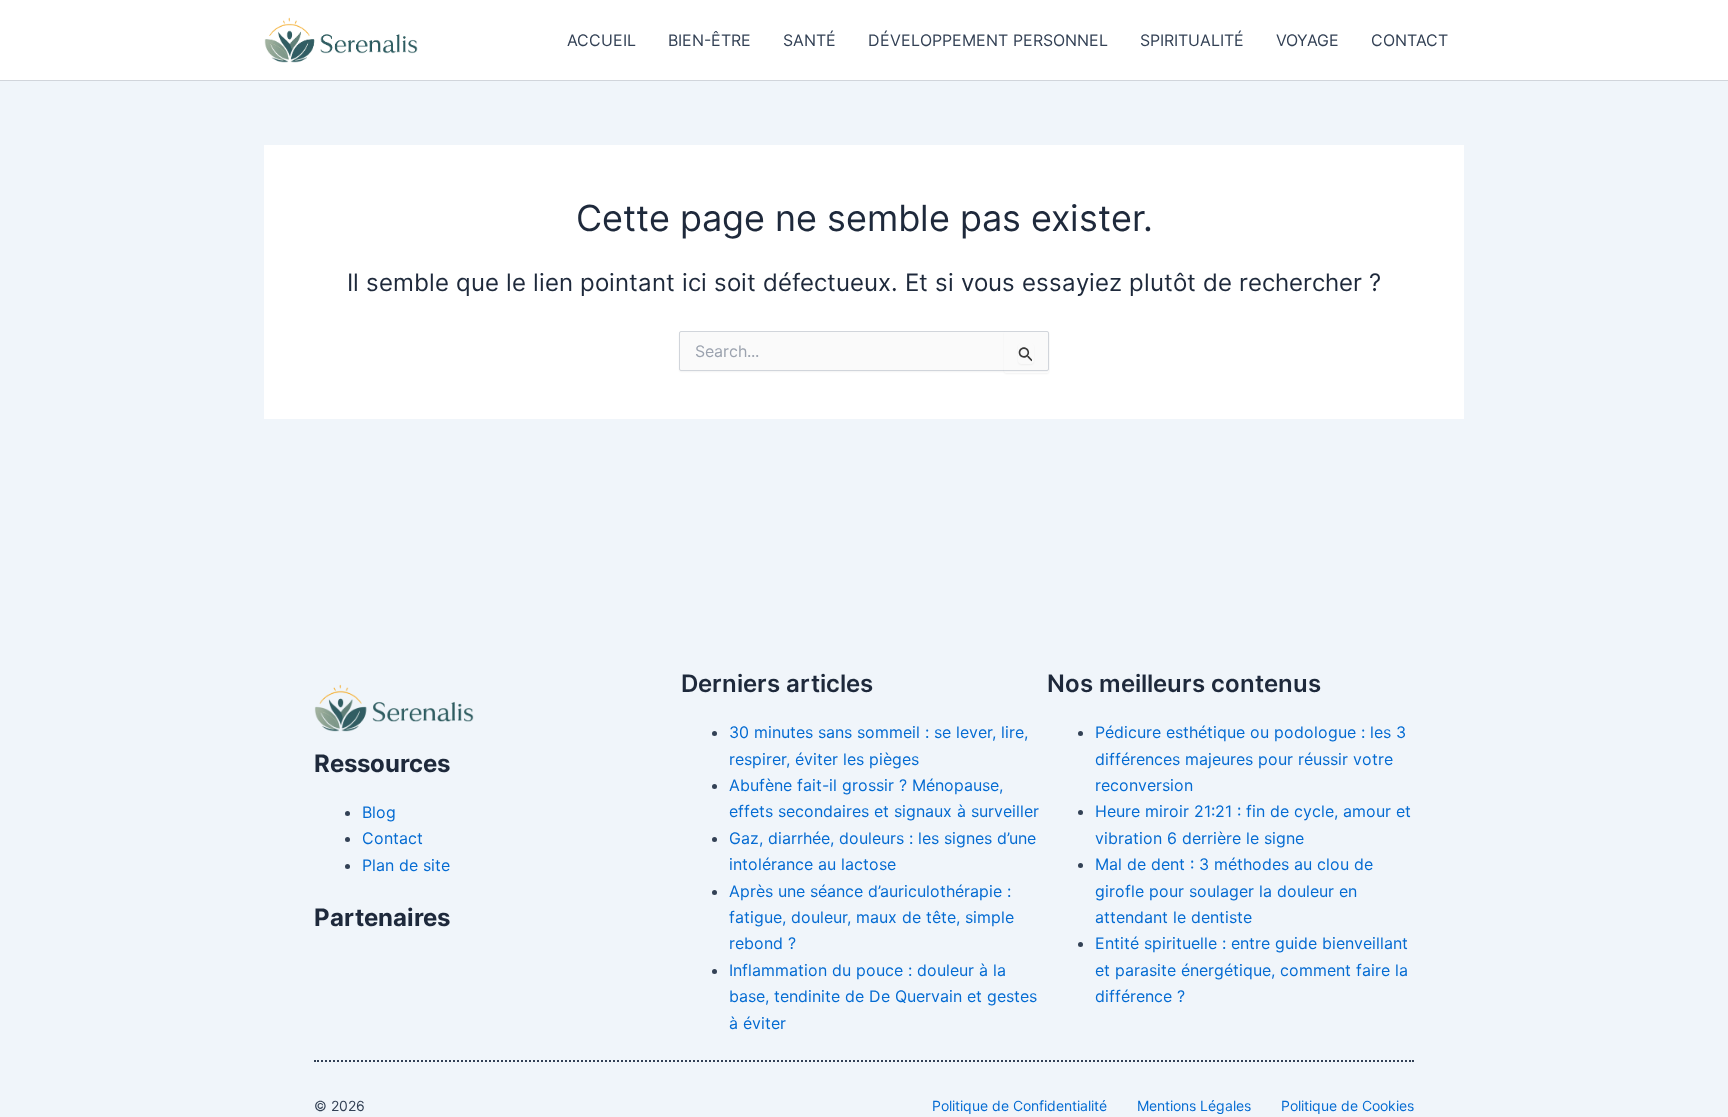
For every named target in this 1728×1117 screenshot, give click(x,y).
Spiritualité (1192, 40)
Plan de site (406, 865)
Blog (379, 812)
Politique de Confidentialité (1019, 1105)
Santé (809, 40)
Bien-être (709, 40)
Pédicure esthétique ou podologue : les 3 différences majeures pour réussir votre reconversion (1250, 758)
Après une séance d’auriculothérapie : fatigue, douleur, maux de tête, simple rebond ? (871, 917)
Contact (1409, 40)
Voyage (1307, 40)
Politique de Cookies (1347, 1105)
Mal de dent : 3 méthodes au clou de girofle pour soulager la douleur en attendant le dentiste (1234, 890)
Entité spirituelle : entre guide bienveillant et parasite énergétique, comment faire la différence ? (1251, 969)
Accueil (601, 40)
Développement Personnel (988, 40)
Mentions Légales (1194, 1105)
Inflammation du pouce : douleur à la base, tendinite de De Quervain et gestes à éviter (883, 996)
